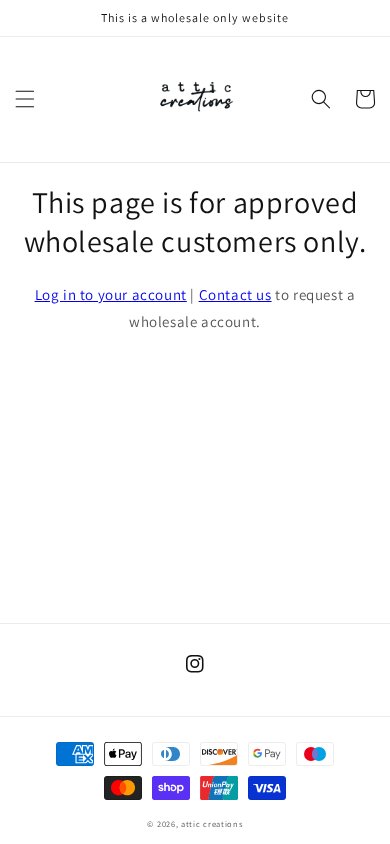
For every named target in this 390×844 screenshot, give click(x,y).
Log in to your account (111, 294)
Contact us (235, 294)
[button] (25, 99)
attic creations (212, 823)
